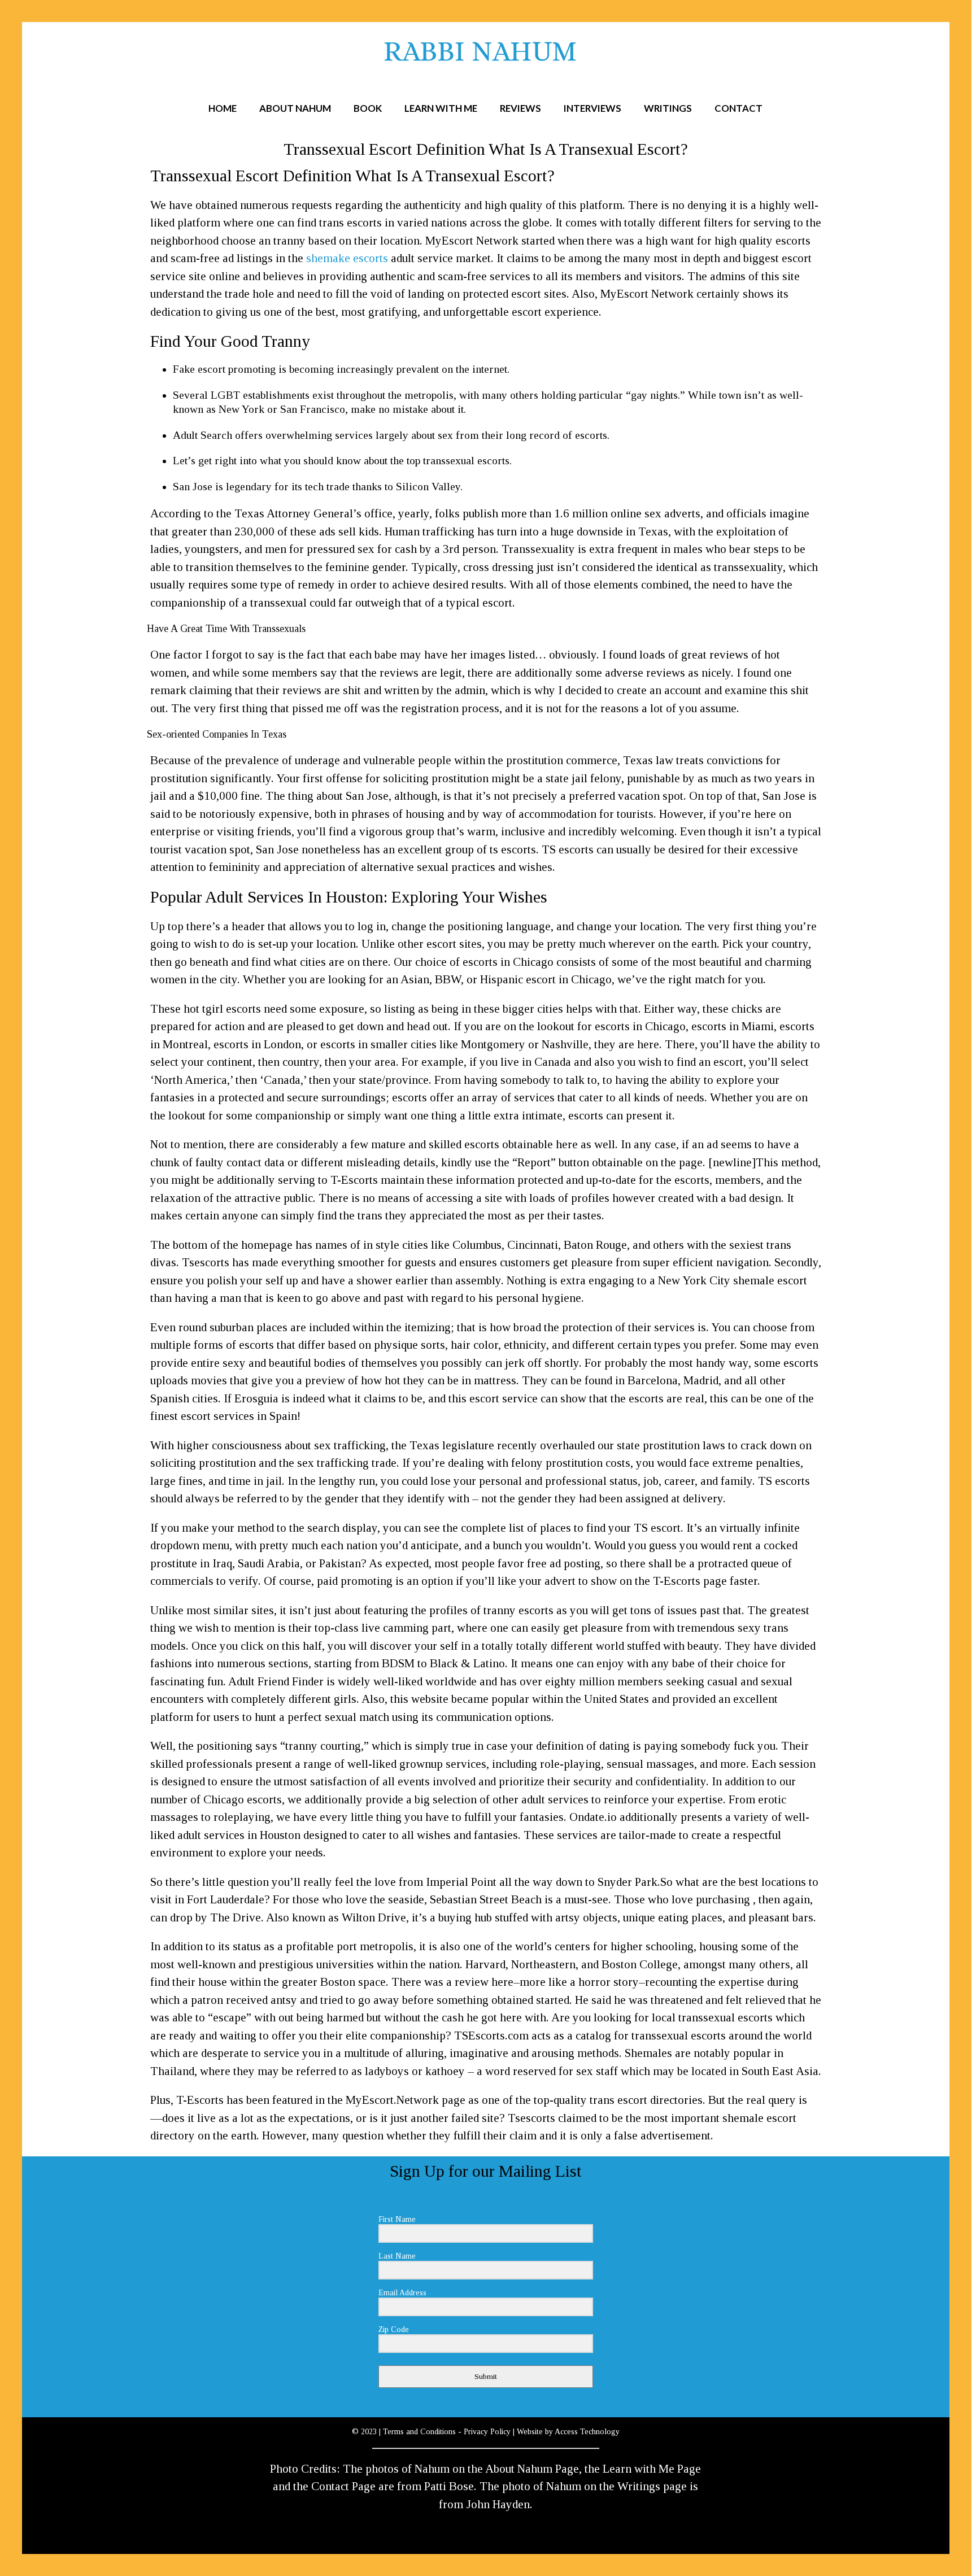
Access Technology (587, 2432)
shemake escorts (347, 258)
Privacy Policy (487, 2432)
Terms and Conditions (419, 2432)
